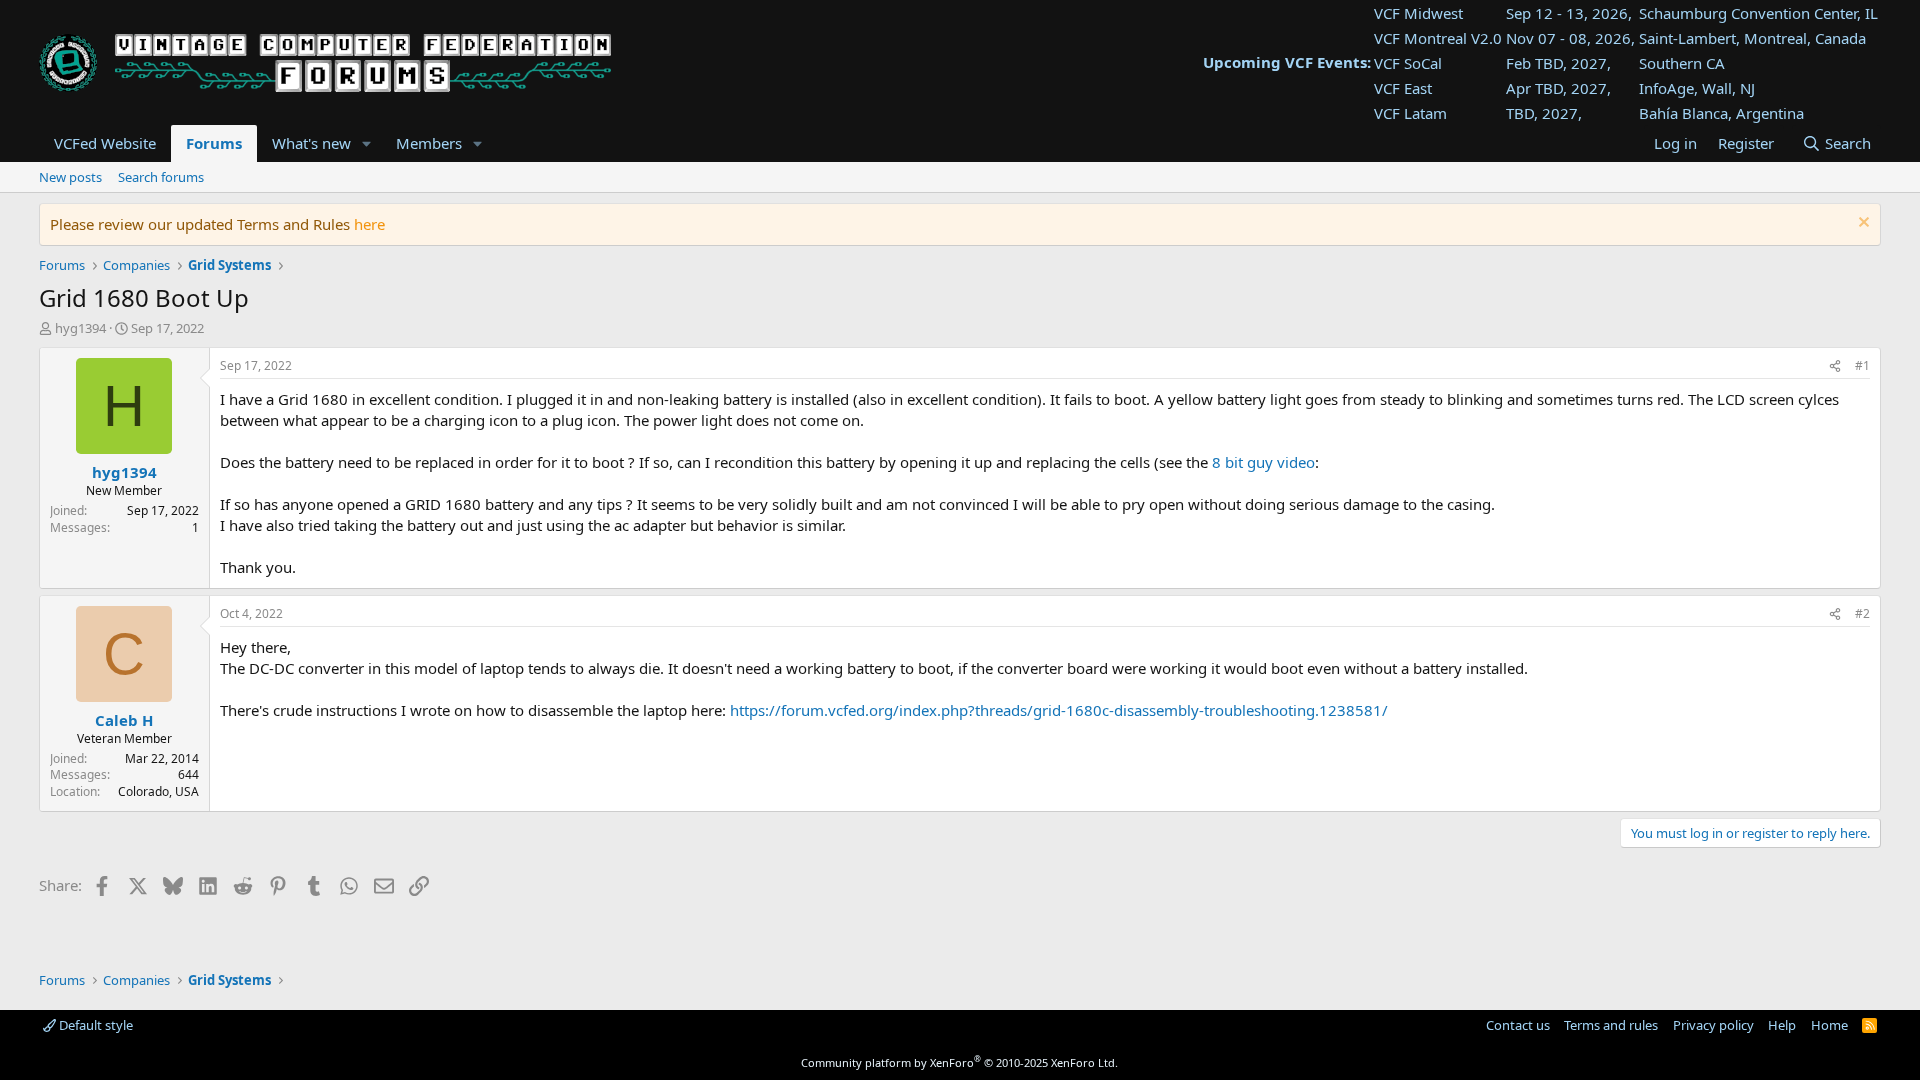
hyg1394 (80, 328)
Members (429, 143)
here (369, 224)
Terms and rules (1611, 1025)
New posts (70, 177)
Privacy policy (1713, 1025)
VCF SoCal (1408, 63)
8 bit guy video (1263, 462)
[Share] (1835, 366)
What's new (311, 143)
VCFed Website (105, 143)
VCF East (1403, 88)
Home (1829, 1025)
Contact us (1518, 1025)
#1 (1862, 365)
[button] (367, 143)
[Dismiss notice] (1861, 224)
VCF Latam (1410, 113)
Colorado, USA (158, 791)
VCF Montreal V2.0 (1438, 38)
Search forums (161, 177)
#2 (1862, 613)
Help (1782, 1025)
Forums (214, 143)
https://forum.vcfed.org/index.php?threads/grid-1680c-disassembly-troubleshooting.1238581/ (1059, 710)
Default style (94, 1025)
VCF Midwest (1418, 13)
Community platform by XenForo (959, 1062)
